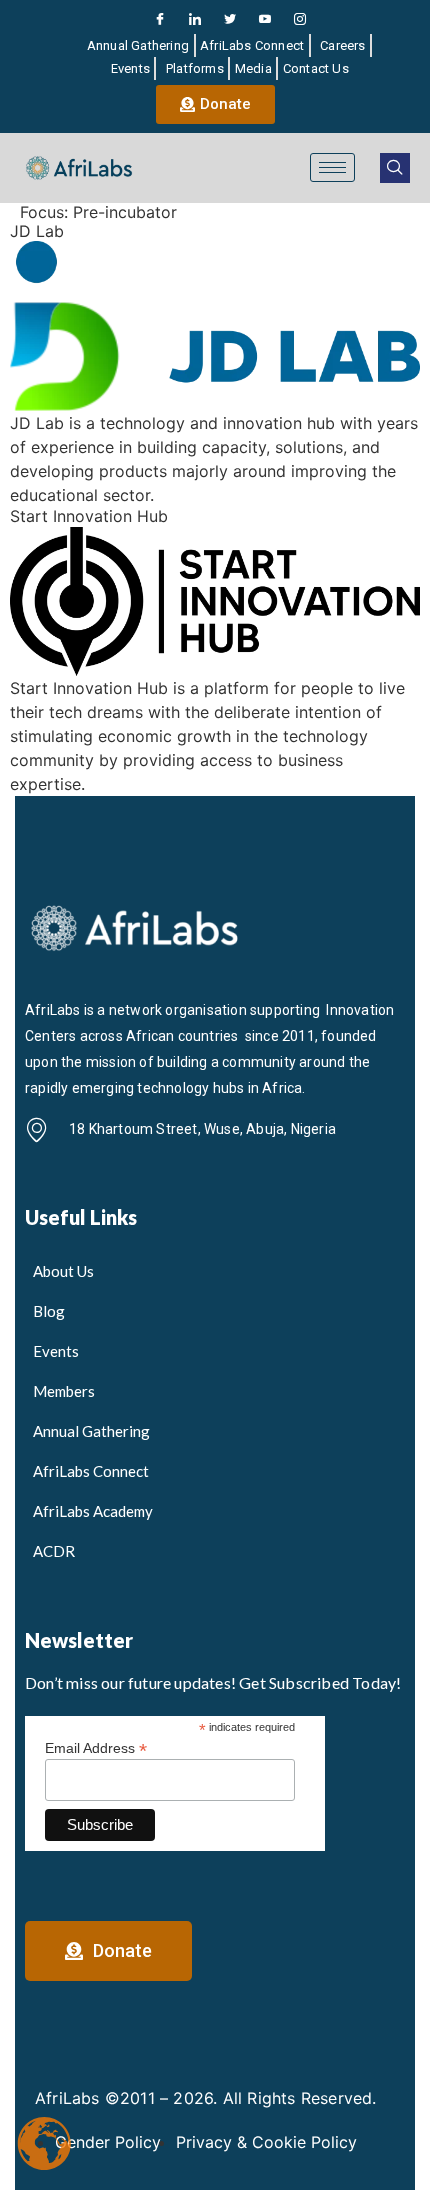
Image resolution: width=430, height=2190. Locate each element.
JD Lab (37, 231)
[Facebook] (160, 19)
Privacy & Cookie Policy (266, 2142)
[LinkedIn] (195, 19)
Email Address (96, 1747)
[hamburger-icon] (332, 167)
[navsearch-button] (395, 168)
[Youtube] (265, 19)
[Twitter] (230, 19)
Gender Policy (108, 2142)
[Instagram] (300, 19)
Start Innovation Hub (89, 516)
